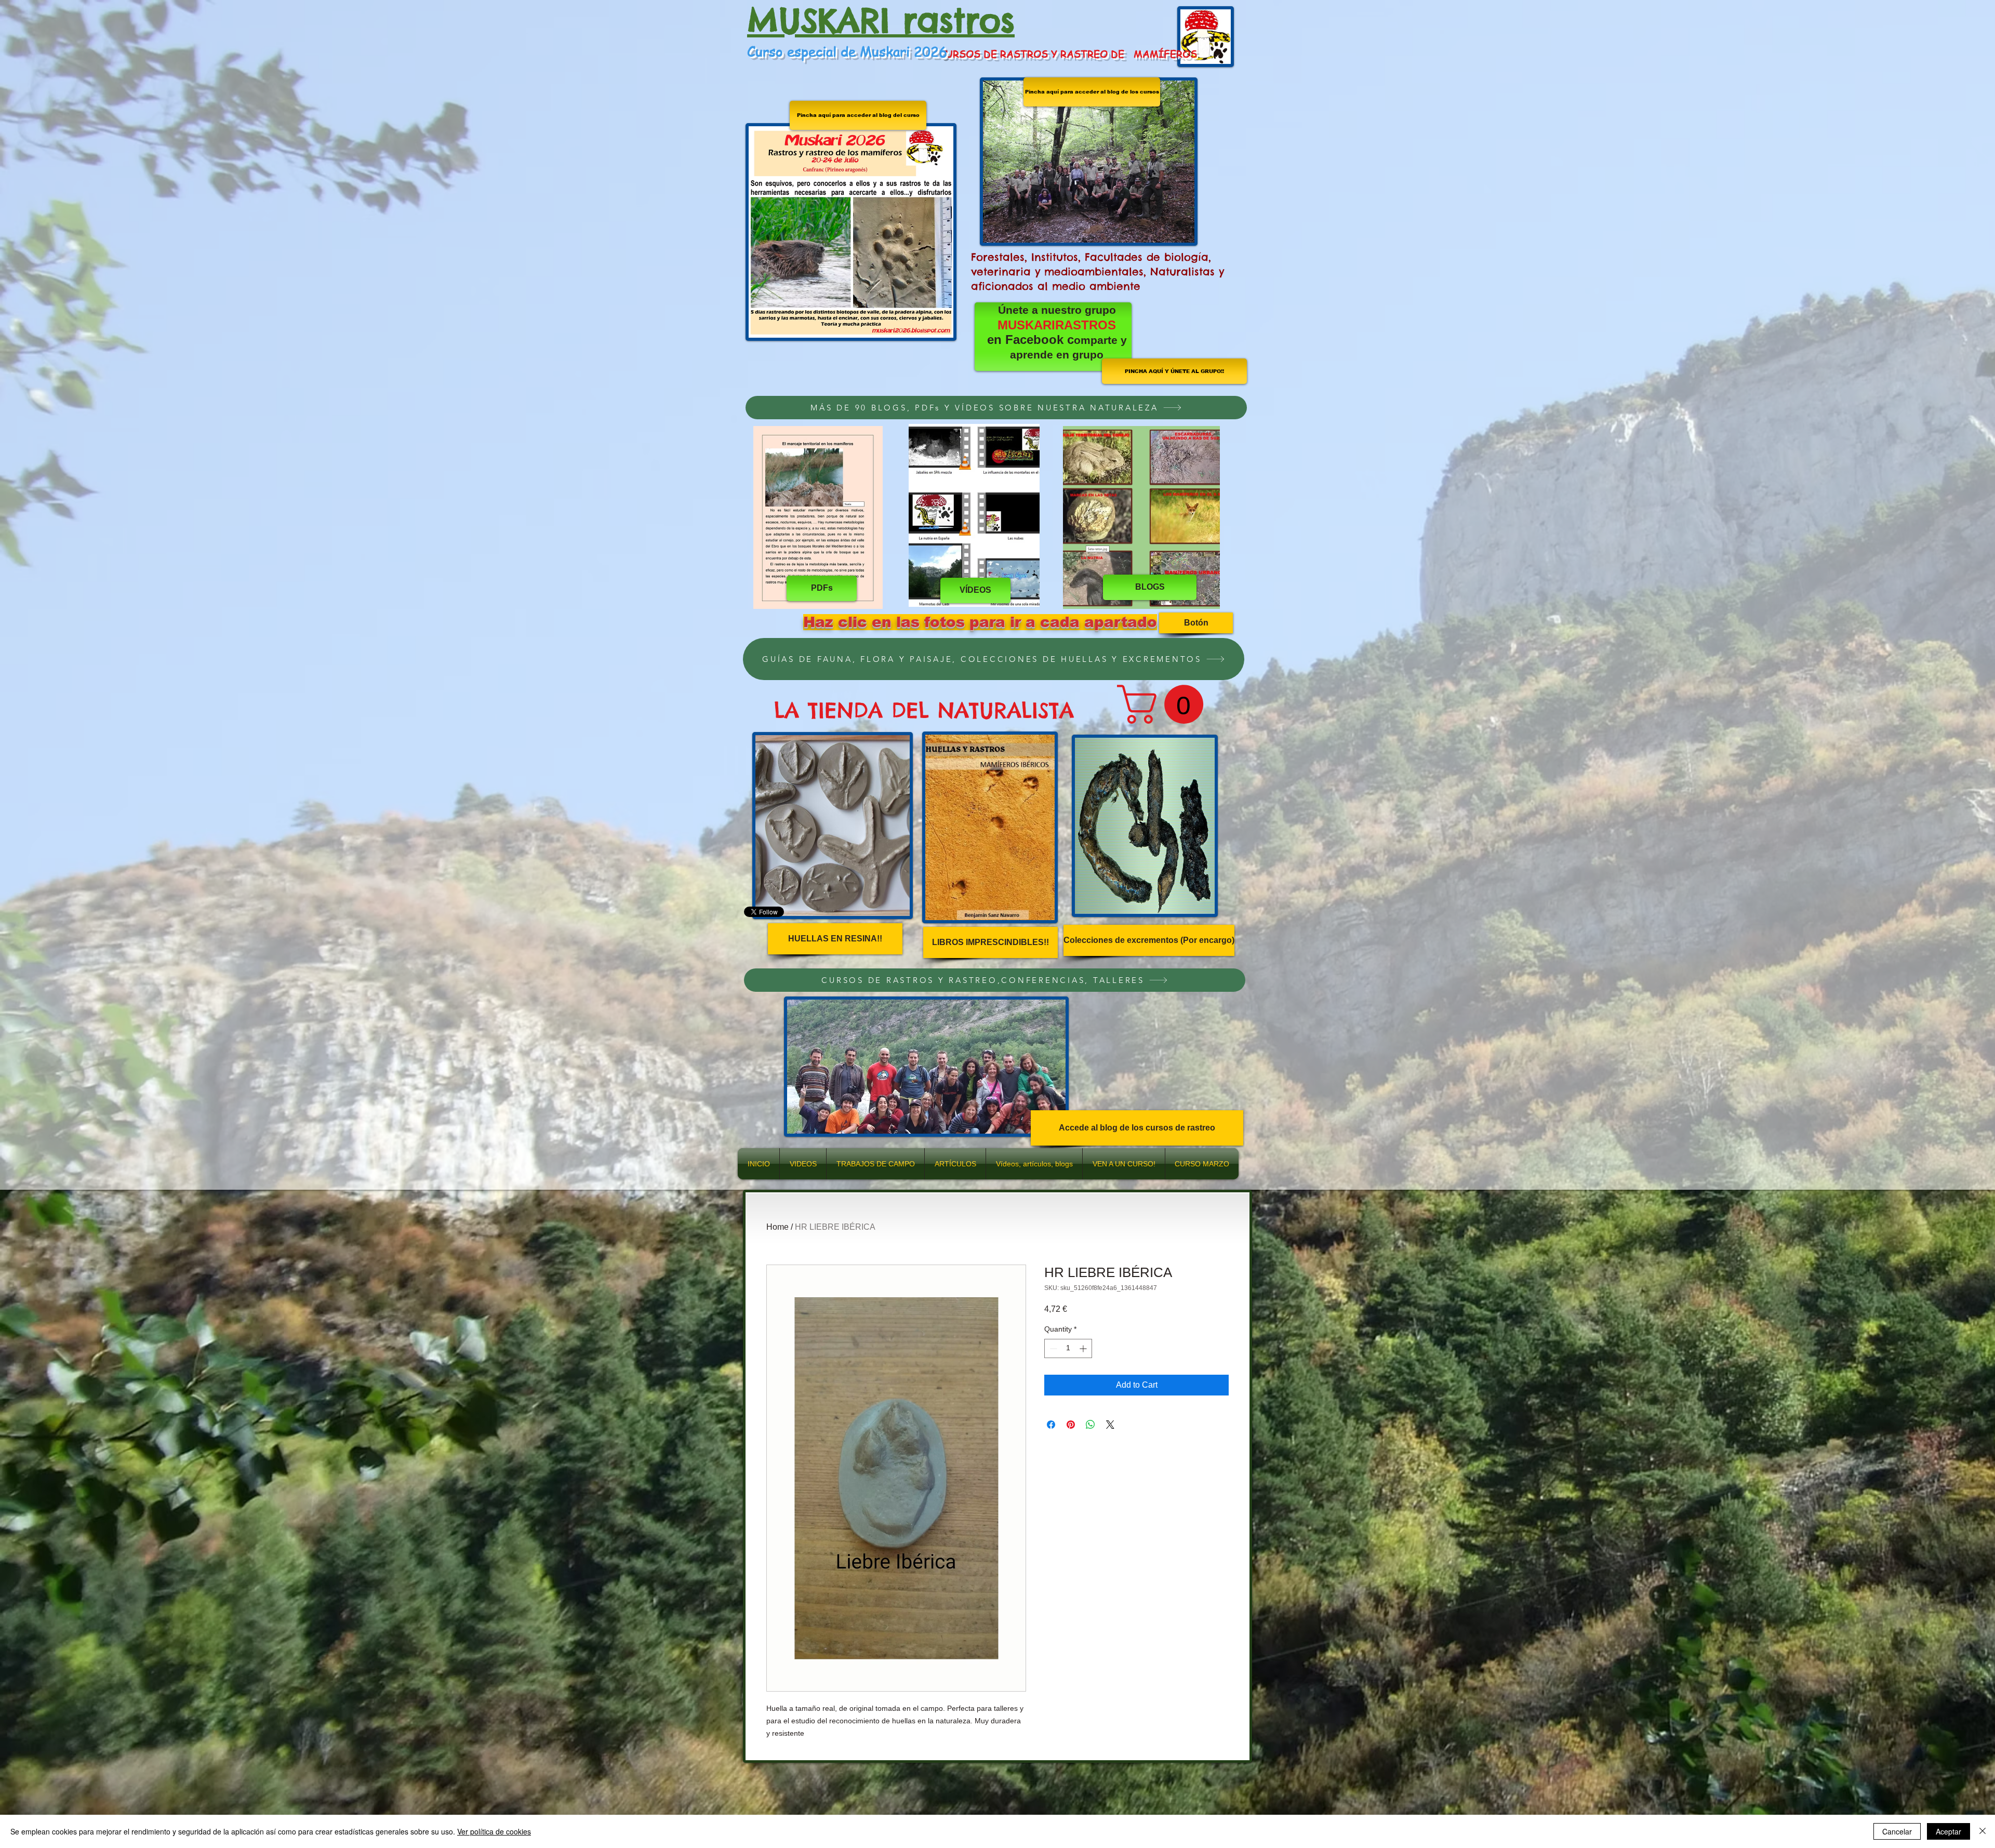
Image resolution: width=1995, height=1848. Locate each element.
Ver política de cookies (494, 1831)
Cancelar (1897, 1831)
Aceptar (1949, 1831)
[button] (1165, 704)
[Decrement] (1052, 1348)
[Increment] (1084, 1348)
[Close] (1983, 1831)
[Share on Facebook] (1051, 1425)
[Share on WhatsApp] (1090, 1425)
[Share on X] (1110, 1425)
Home (777, 1227)
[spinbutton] (1068, 1348)
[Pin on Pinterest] (1071, 1425)
